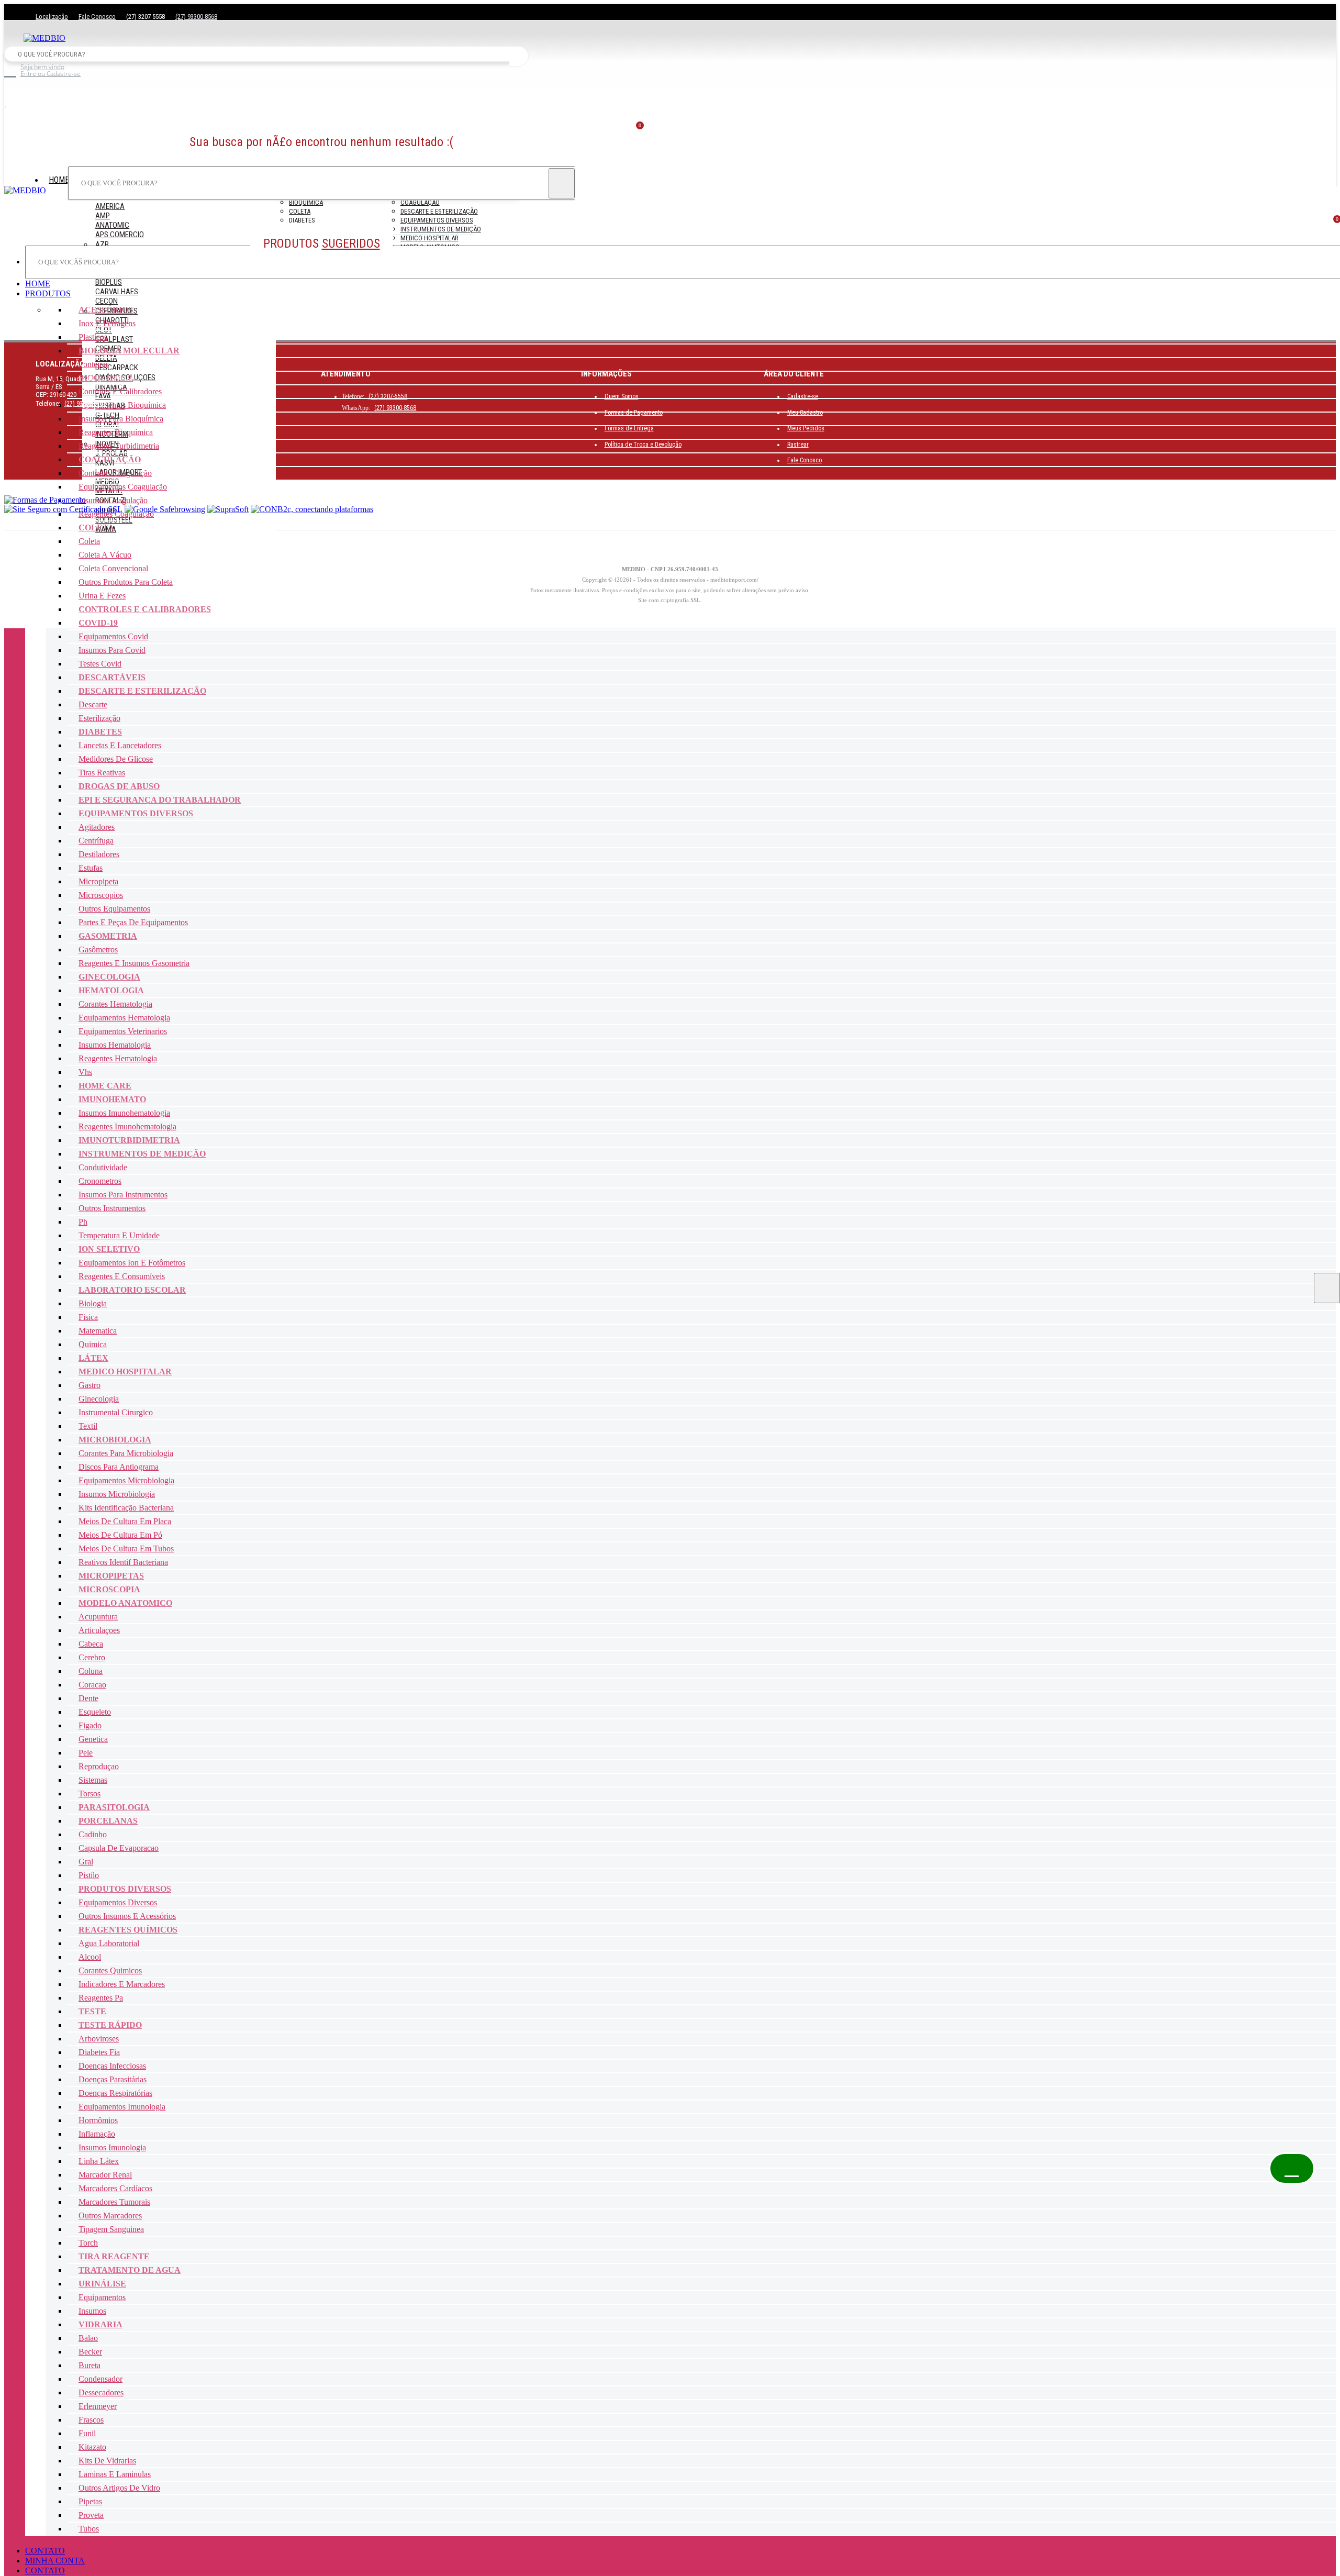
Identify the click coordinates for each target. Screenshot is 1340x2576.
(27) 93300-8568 (196, 16)
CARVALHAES (117, 292)
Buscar (519, 56)
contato (45, 2551)
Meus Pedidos (806, 428)
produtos (48, 293)
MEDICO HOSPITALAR (429, 238)
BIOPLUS (109, 282)
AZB (102, 245)
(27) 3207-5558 (388, 396)
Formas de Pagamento (634, 413)
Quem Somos (622, 396)
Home (59, 180)
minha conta (55, 2561)
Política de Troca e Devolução (643, 445)
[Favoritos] (321, 103)
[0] (670, 227)
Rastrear (798, 445)
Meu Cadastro (805, 413)
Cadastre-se (803, 396)
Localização (52, 16)
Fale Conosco (97, 16)
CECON (107, 301)
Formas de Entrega (629, 428)
